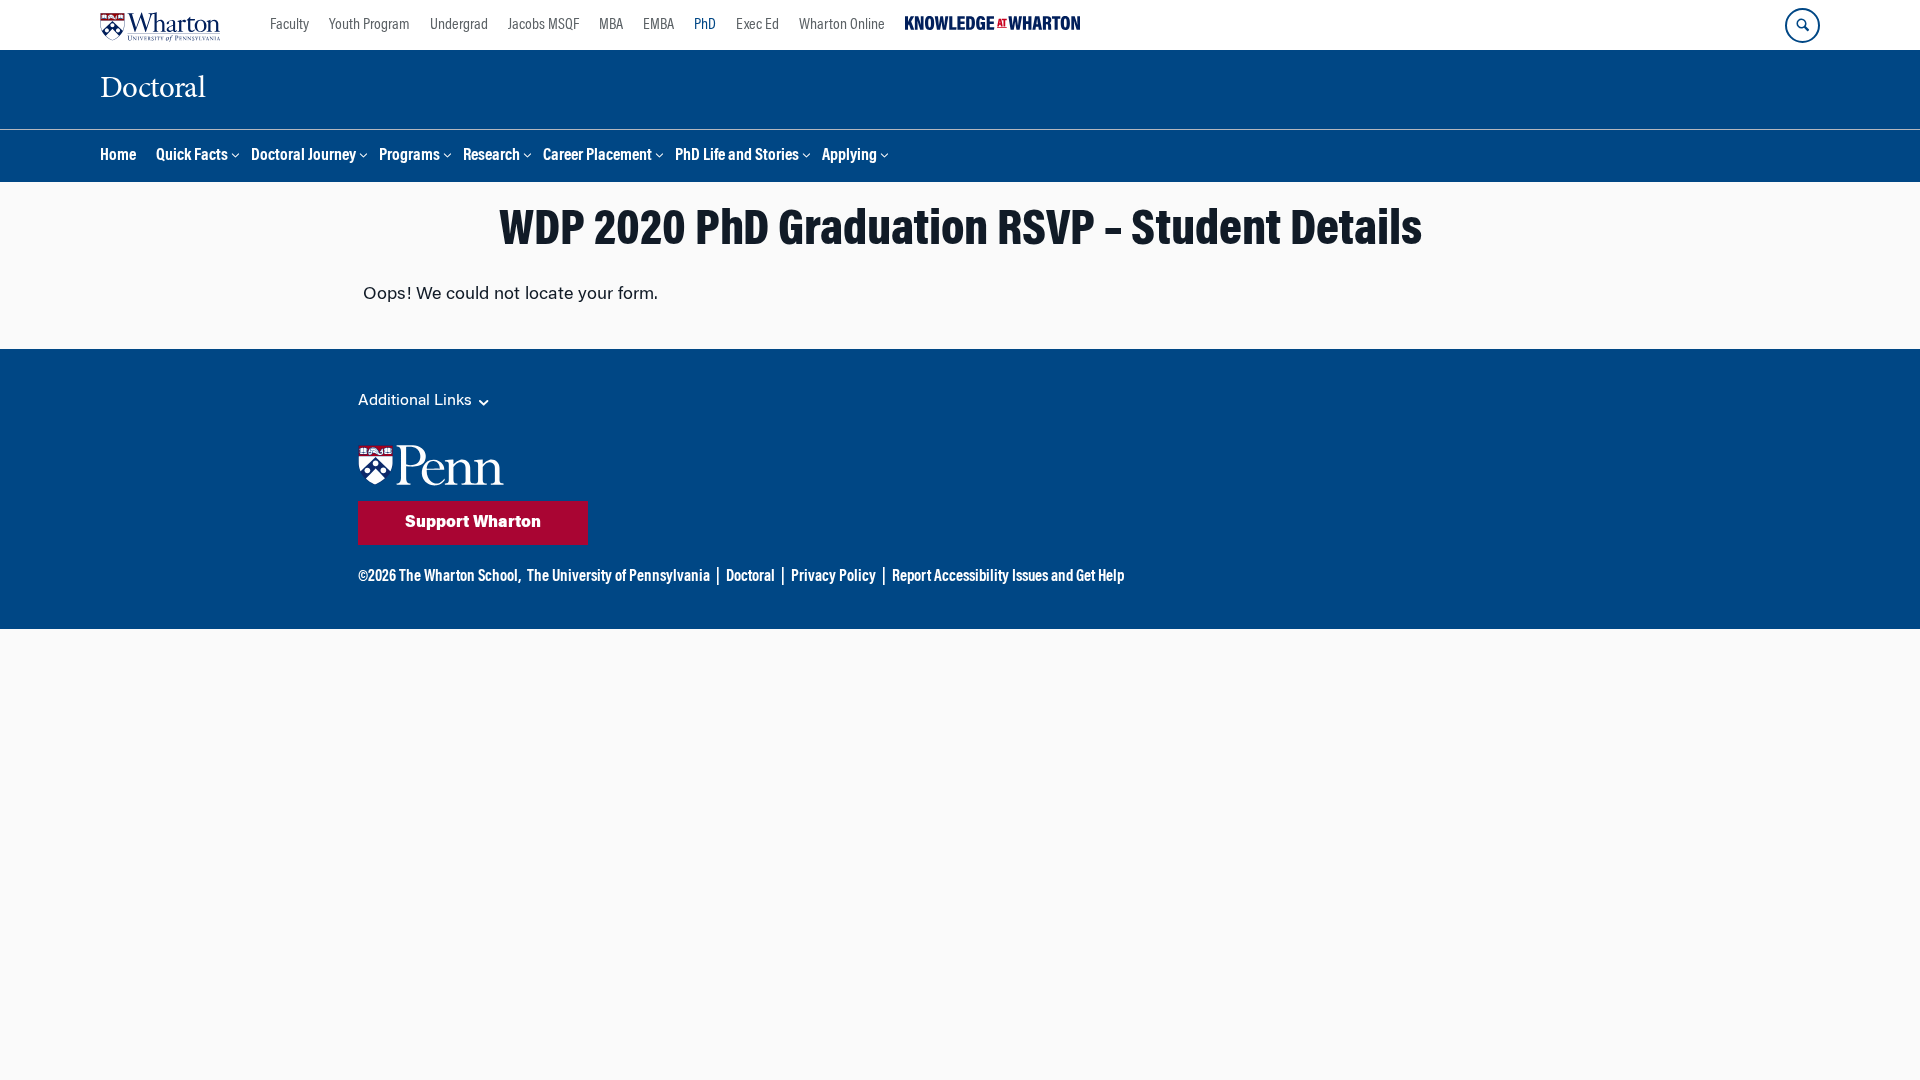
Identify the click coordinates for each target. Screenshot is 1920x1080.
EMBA (658, 25)
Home (118, 156)
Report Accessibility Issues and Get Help (1008, 577)
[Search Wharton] (1802, 25)
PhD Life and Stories (737, 156)
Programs (409, 156)
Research (491, 156)
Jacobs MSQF (543, 25)
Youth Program (369, 25)
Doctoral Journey (303, 156)
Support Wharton (473, 523)
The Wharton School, (460, 577)
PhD (705, 25)
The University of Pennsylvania (618, 577)
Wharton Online (842, 25)
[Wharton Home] (160, 25)
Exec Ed (757, 25)
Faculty (289, 25)
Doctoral (750, 577)
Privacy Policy (833, 577)
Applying (849, 156)
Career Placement (597, 156)
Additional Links (417, 401)
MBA (611, 25)
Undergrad (459, 25)
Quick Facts (192, 156)
